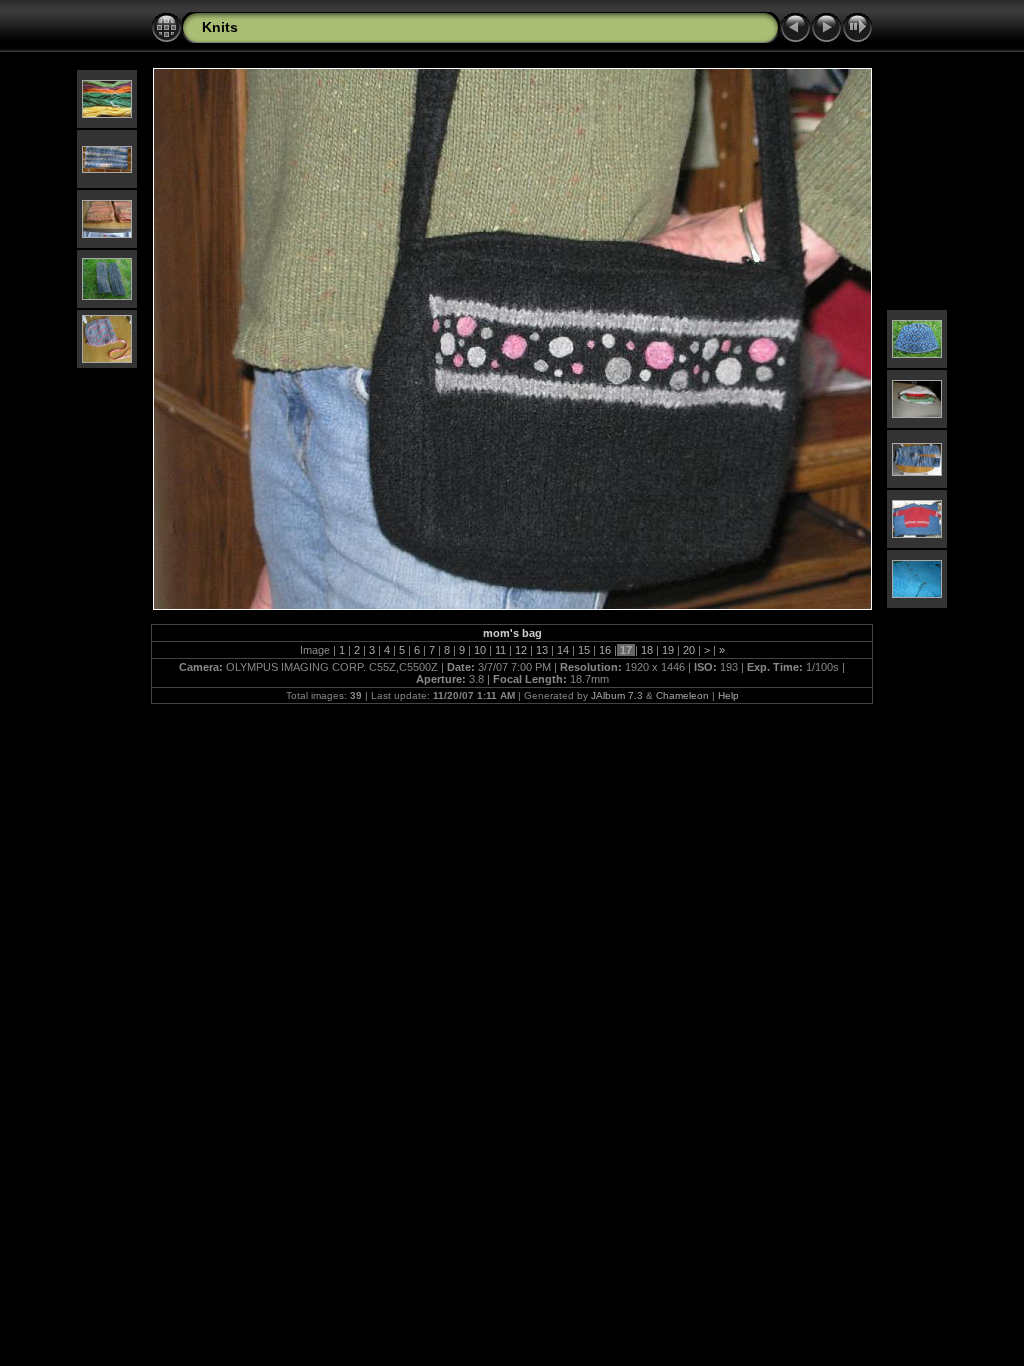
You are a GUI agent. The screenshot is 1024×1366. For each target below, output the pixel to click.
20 (689, 650)
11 (500, 650)
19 (668, 650)
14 (563, 650)
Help (728, 695)
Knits (220, 27)
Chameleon (682, 695)
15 (584, 650)
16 (605, 650)
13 (542, 650)
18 (647, 650)
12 (521, 650)
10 (480, 650)
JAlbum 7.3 (617, 695)
